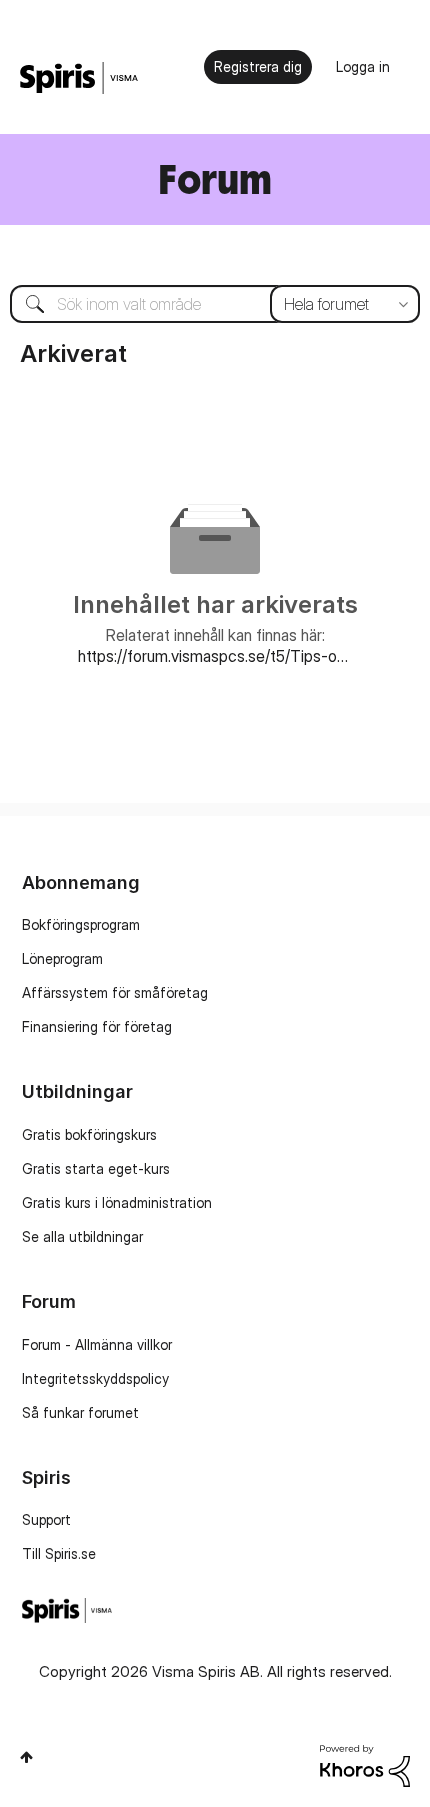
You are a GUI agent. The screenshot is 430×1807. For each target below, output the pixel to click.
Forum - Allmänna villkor (97, 1344)
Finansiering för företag (97, 1026)
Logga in (363, 66)
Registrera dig (258, 66)
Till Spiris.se (59, 1553)
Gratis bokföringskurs (89, 1134)
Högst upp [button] (26, 1757)
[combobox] (215, 304)
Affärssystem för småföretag (115, 992)
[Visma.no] (79, 78)
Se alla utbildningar (82, 1236)
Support (46, 1519)
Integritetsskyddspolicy (95, 1378)
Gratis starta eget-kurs (96, 1168)
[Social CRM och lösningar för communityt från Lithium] (365, 1764)
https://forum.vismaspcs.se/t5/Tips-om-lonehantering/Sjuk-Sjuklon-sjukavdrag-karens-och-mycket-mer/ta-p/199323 (215, 656)
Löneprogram (62, 958)
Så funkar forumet (80, 1412)
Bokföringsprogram (81, 924)
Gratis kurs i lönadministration (117, 1202)
